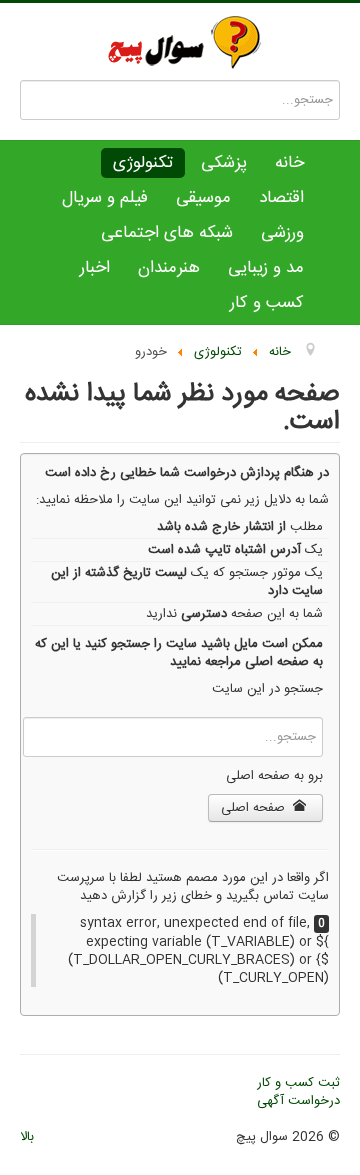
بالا (27, 1137)
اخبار (95, 268)
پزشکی (224, 163)
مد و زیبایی (266, 268)
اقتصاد (281, 198)
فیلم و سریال (105, 198)
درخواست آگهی (298, 1101)
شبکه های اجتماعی (167, 233)
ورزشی (282, 233)
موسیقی (203, 198)
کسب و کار (267, 303)
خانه (289, 163)
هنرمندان (169, 268)
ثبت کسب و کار (298, 1083)
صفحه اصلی (255, 808)
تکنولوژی (143, 163)
